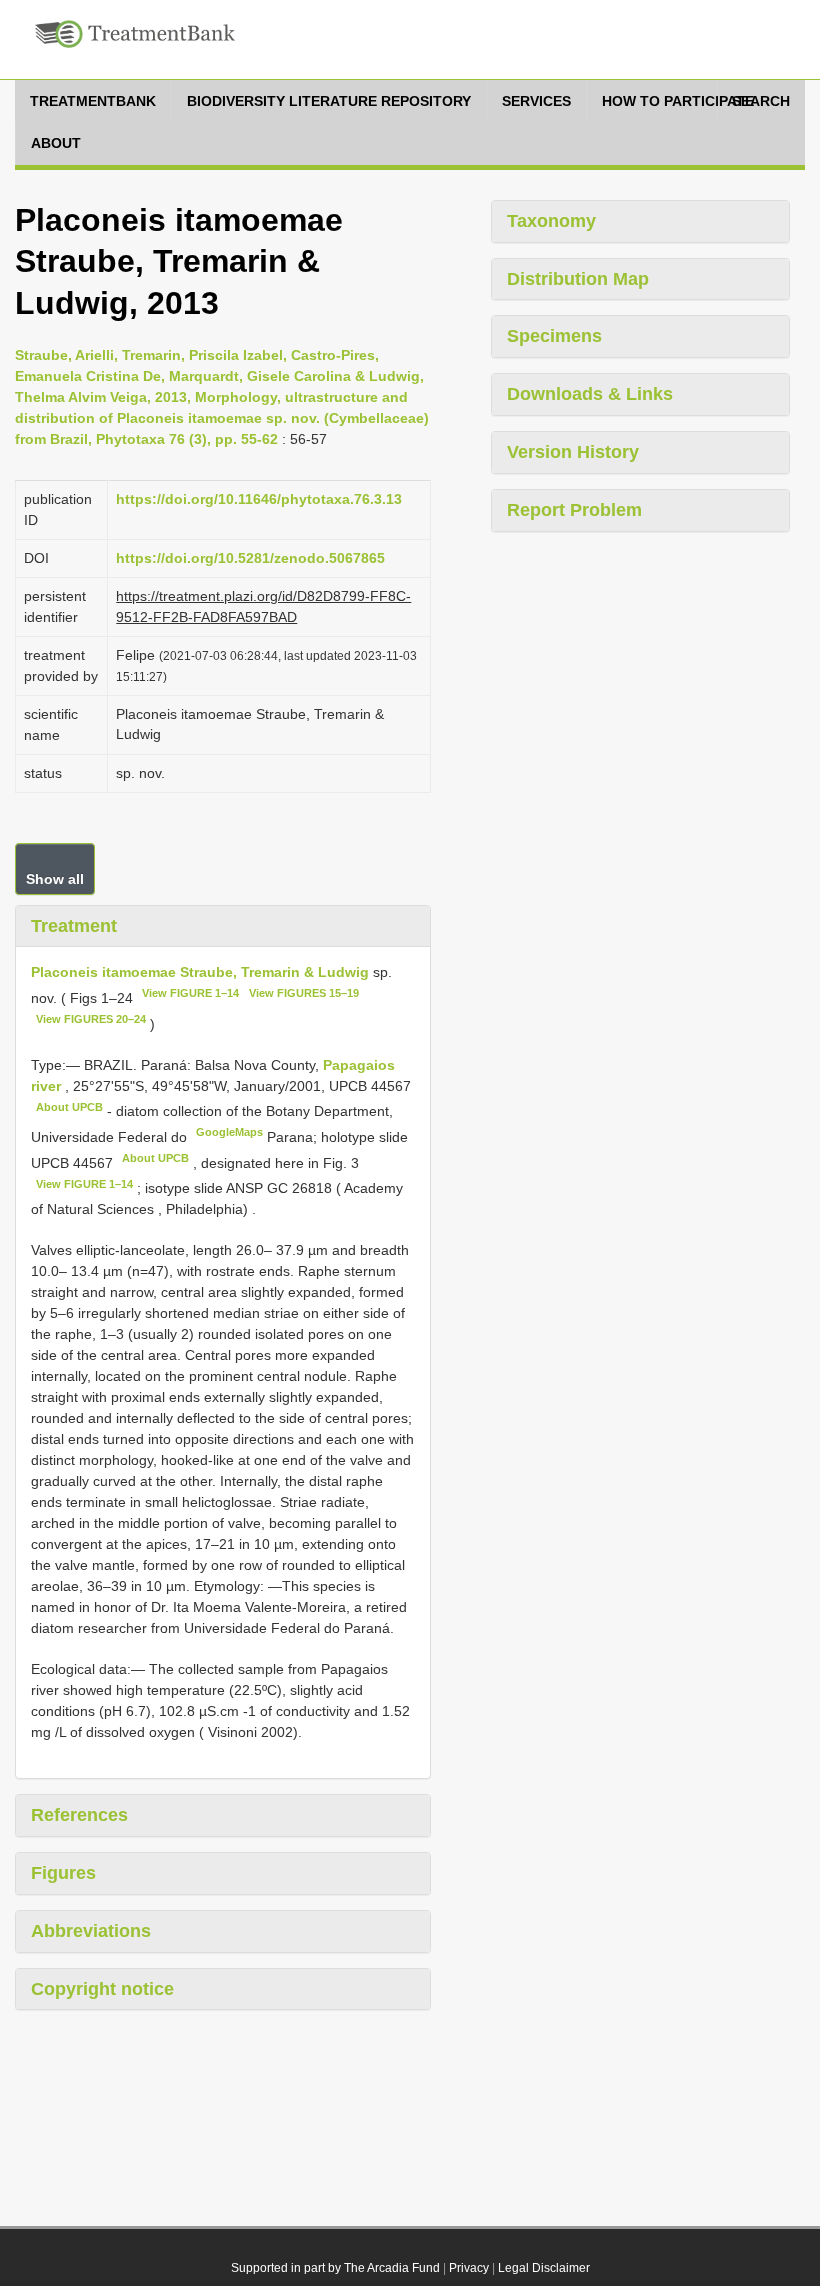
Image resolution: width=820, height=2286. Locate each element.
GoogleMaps (229, 1132)
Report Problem (574, 510)
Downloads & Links (590, 394)
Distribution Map (578, 279)
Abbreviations (91, 1931)
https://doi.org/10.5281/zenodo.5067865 (250, 558)
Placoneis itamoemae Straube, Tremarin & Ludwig (200, 972)
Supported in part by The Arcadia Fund (335, 2268)
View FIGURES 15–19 (304, 993)
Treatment (74, 926)
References (79, 1815)
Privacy (469, 2268)
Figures (63, 1873)
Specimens (554, 336)
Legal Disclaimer (544, 2268)
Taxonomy (551, 221)
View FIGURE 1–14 (190, 993)
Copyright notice (102, 1989)
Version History (573, 452)
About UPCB (69, 1107)
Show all (55, 879)
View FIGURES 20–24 (91, 1019)
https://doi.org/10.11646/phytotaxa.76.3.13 (259, 499)
